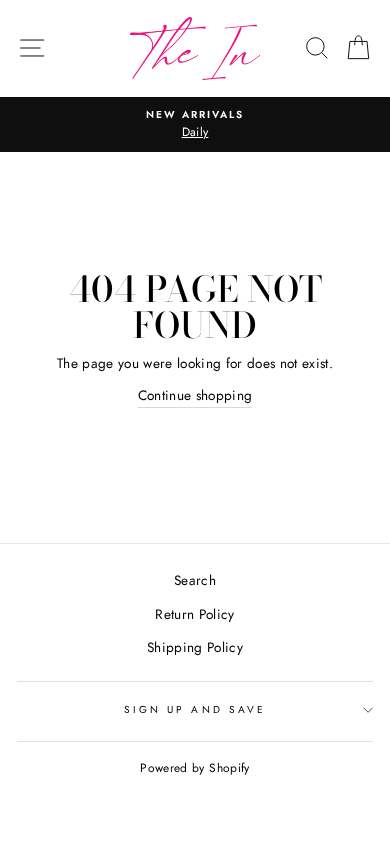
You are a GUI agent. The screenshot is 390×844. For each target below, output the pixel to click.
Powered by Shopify (194, 768)
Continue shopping (195, 395)
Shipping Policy (195, 647)
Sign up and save (195, 709)
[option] (195, 125)
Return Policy (194, 614)
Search (195, 580)
